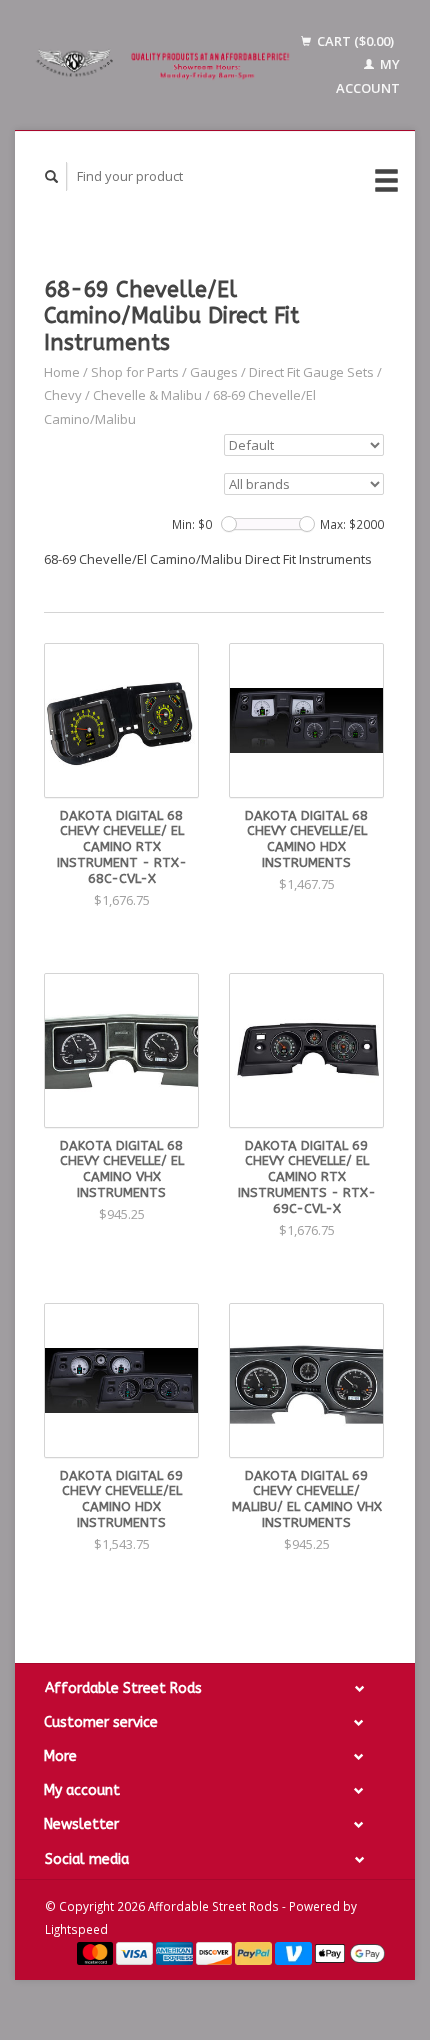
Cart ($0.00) (354, 41)
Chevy (63, 395)
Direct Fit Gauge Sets (311, 372)
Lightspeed (76, 1929)
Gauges (214, 372)
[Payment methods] (97, 1952)
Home (62, 372)
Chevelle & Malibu (147, 395)
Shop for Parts (135, 372)
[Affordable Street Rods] (165, 65)
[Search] (52, 176)
